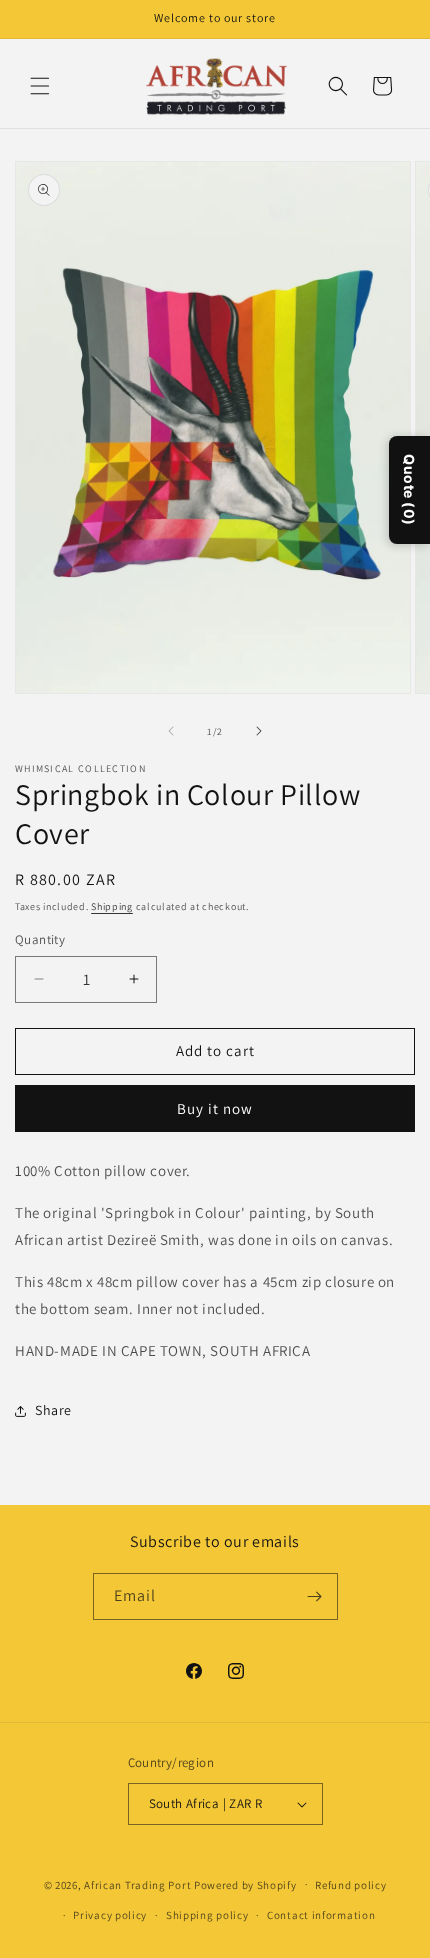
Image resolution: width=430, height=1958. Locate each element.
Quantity (40, 939)
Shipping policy (207, 1915)
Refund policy (350, 1885)
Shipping (112, 906)
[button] (40, 86)
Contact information (321, 1915)
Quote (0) (409, 489)
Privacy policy (110, 1915)
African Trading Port (137, 1884)
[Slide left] (171, 731)
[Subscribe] (315, 1596)
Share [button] (53, 1410)
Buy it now (215, 1108)
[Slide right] (259, 731)
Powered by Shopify (245, 1884)
